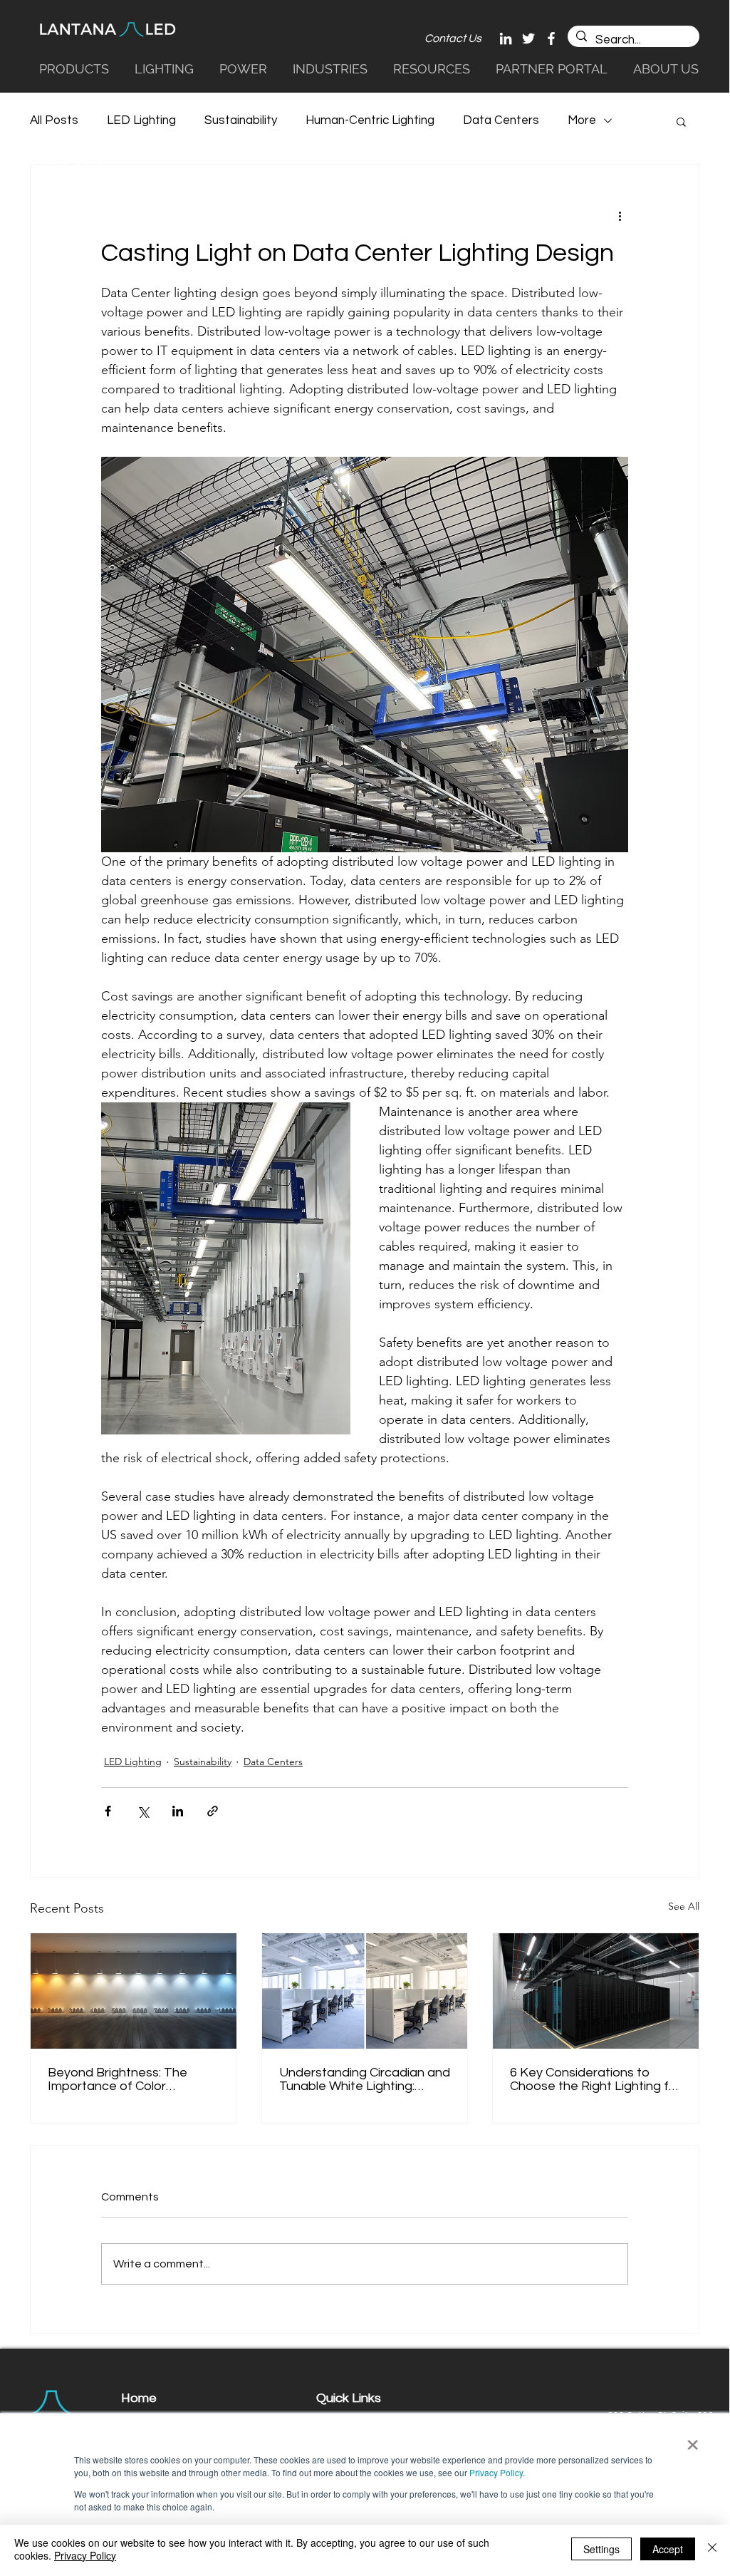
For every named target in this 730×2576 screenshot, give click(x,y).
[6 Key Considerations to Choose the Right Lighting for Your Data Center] (596, 1991)
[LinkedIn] (506, 38)
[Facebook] (551, 38)
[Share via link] (213, 1811)
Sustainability (241, 120)
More (582, 120)
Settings (601, 2549)
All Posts (54, 120)
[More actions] (620, 216)
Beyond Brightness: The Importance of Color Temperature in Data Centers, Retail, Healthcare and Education (127, 2079)
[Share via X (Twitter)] (143, 1811)
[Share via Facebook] (108, 1811)
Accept (668, 2549)
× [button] (693, 2440)
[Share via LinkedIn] (178, 1811)
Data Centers (501, 120)
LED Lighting (141, 120)
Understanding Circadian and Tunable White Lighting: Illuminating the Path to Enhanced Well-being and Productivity (365, 2079)
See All (684, 1906)
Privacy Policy (496, 2472)
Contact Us (453, 38)
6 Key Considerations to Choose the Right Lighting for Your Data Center (595, 2079)
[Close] (712, 2549)
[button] (332, 68)
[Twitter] (528, 38)
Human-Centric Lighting (370, 120)
